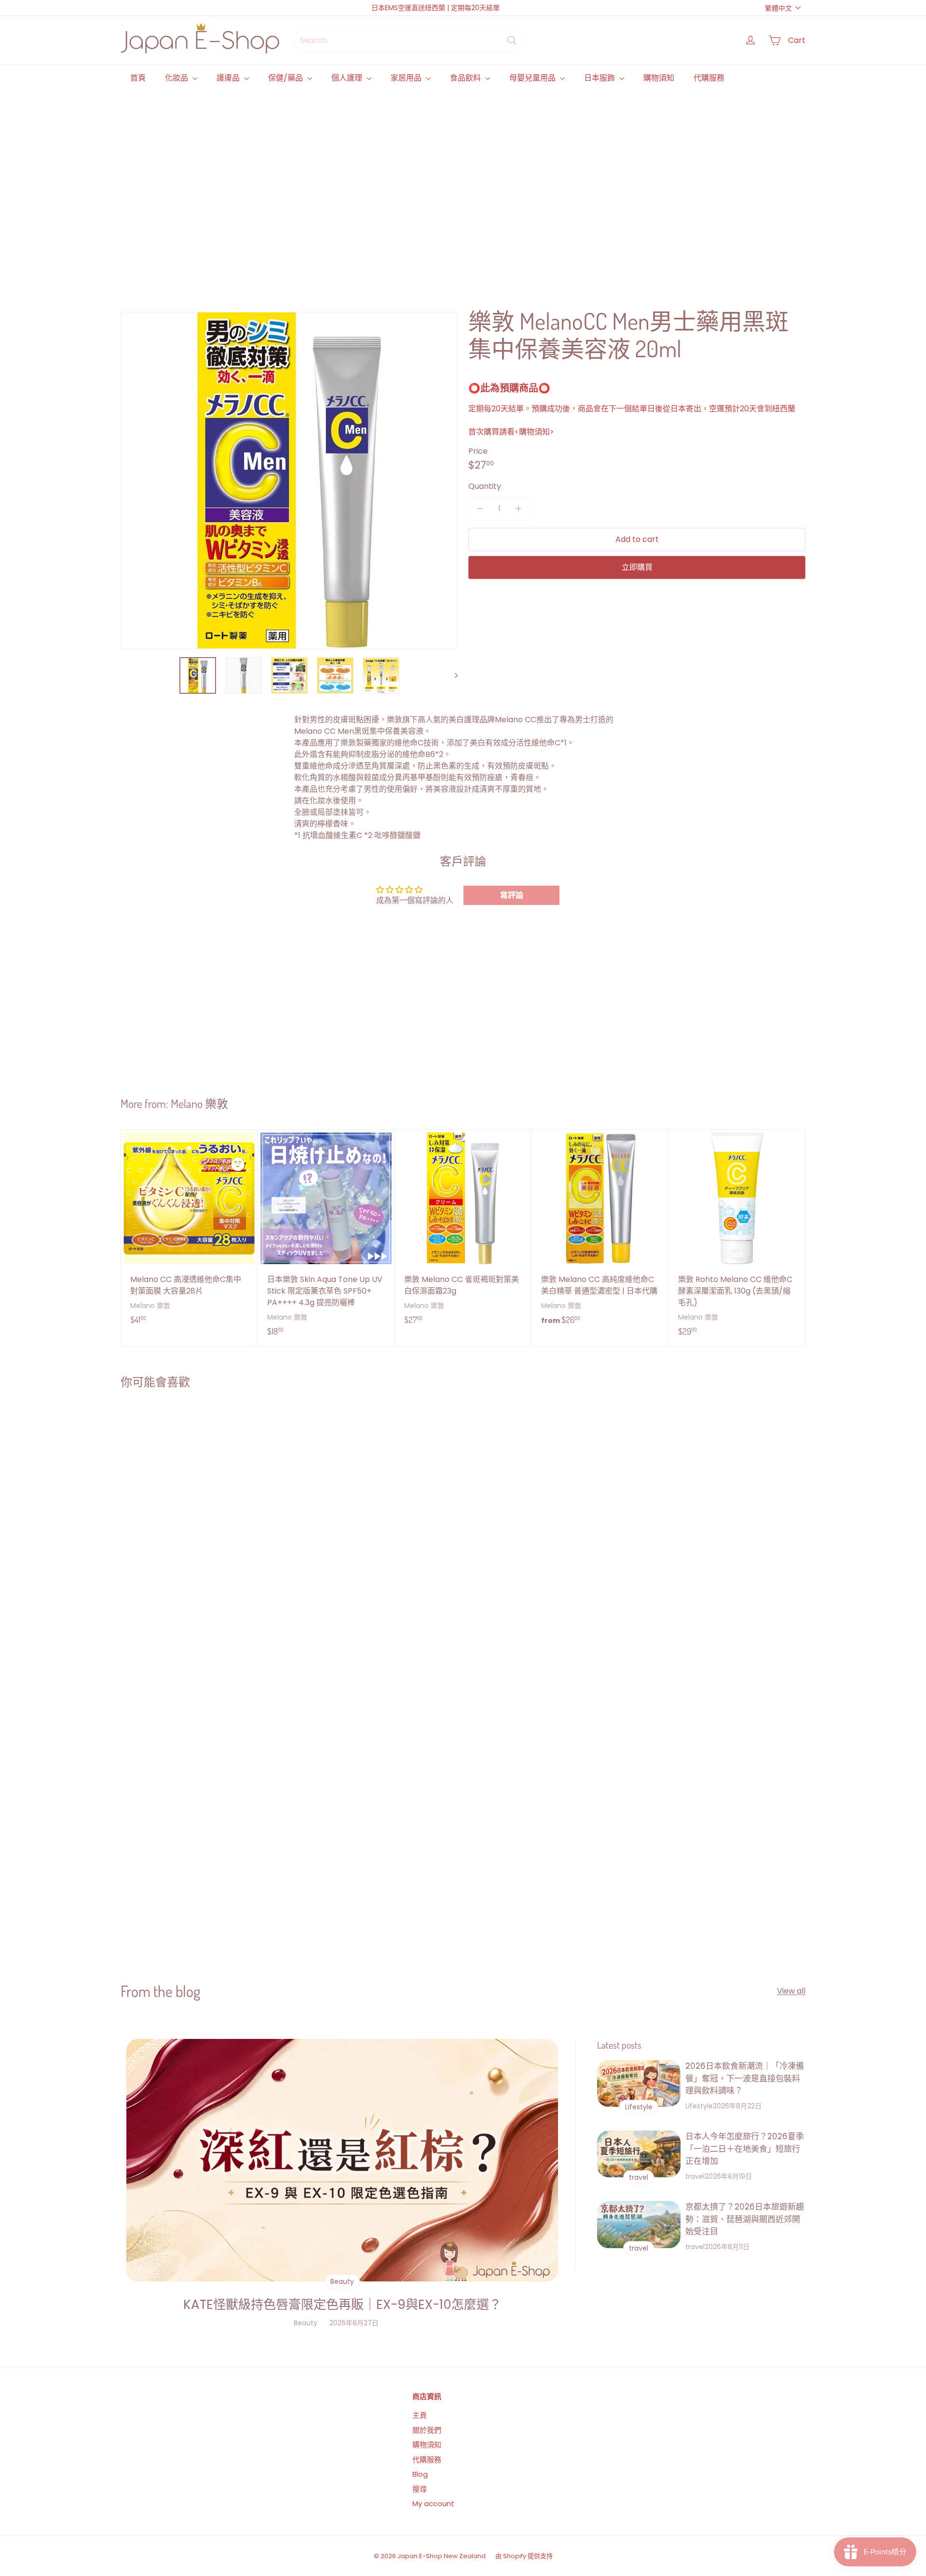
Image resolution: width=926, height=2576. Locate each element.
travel (695, 2176)
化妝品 (177, 78)
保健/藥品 (286, 78)
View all (791, 1991)
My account (433, 2503)
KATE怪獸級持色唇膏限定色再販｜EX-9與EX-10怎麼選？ (342, 2305)
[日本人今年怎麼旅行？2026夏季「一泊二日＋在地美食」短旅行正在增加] (639, 2154)
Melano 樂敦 (199, 1103)
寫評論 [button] (512, 895)
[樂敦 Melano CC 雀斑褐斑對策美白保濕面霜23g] (463, 1232)
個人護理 (348, 78)
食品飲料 (466, 78)
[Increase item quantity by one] (518, 509)
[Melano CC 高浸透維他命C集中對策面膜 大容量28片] (189, 1232)
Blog (420, 2474)
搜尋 (420, 2489)
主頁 (420, 2415)
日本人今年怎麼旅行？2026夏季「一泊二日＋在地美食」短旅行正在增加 (745, 2149)
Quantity (485, 486)
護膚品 (229, 78)
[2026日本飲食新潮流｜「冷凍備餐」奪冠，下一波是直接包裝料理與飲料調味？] (639, 2084)
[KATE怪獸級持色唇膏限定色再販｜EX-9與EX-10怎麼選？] (342, 2160)
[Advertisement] (410, 188)
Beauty (306, 2323)
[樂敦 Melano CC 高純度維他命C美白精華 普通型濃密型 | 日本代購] (600, 1233)
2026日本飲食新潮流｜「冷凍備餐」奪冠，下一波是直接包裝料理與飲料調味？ (745, 2078)
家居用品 (407, 78)
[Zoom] (289, 480)
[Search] (512, 40)
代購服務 (709, 78)
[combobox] (409, 40)
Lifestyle (699, 2106)
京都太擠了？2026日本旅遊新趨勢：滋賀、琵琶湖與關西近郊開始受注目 (745, 2219)
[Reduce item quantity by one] (480, 509)
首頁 (138, 78)
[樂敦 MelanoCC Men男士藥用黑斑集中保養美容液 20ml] (178, 1505)
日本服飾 (600, 78)
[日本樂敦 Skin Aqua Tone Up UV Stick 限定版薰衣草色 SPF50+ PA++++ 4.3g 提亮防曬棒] (326, 1238)
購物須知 (659, 78)
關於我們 (427, 2430)
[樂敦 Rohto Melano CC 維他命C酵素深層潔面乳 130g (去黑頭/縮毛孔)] (737, 1238)
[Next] (452, 675)
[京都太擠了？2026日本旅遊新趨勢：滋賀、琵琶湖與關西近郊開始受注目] (639, 2224)
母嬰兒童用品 (533, 78)
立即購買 (637, 567)
